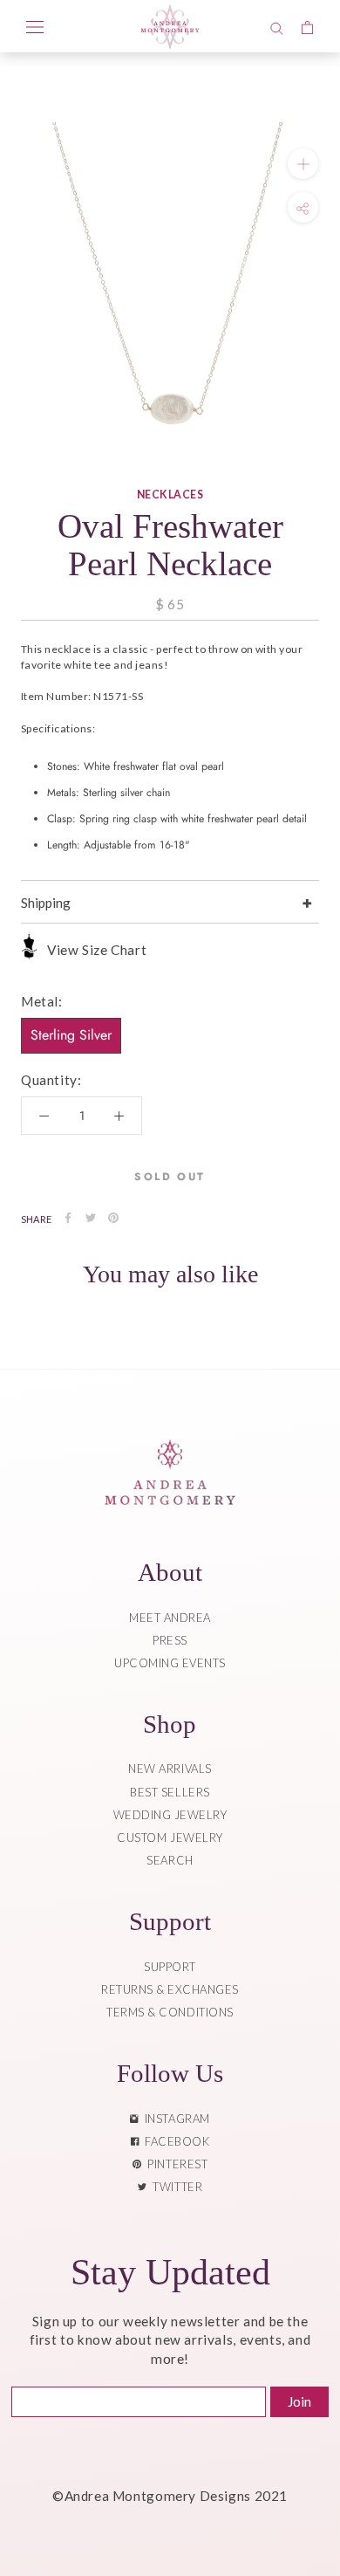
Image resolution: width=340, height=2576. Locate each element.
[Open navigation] (35, 26)
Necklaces (170, 495)
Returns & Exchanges (170, 1989)
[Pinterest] (113, 1218)
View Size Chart (97, 950)
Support (170, 1967)
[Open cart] (307, 26)
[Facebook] (68, 1218)
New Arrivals (170, 1769)
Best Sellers (170, 1792)
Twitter (174, 2187)
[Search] (277, 26)
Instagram (174, 2119)
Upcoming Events (170, 1663)
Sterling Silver (71, 1035)
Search (170, 1860)
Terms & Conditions (170, 2012)
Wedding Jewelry (170, 1815)
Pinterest (174, 2164)
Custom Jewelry (170, 1838)
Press (170, 1640)
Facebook (174, 2141)
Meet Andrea (170, 1618)
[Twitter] (91, 1218)
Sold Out (170, 1177)
